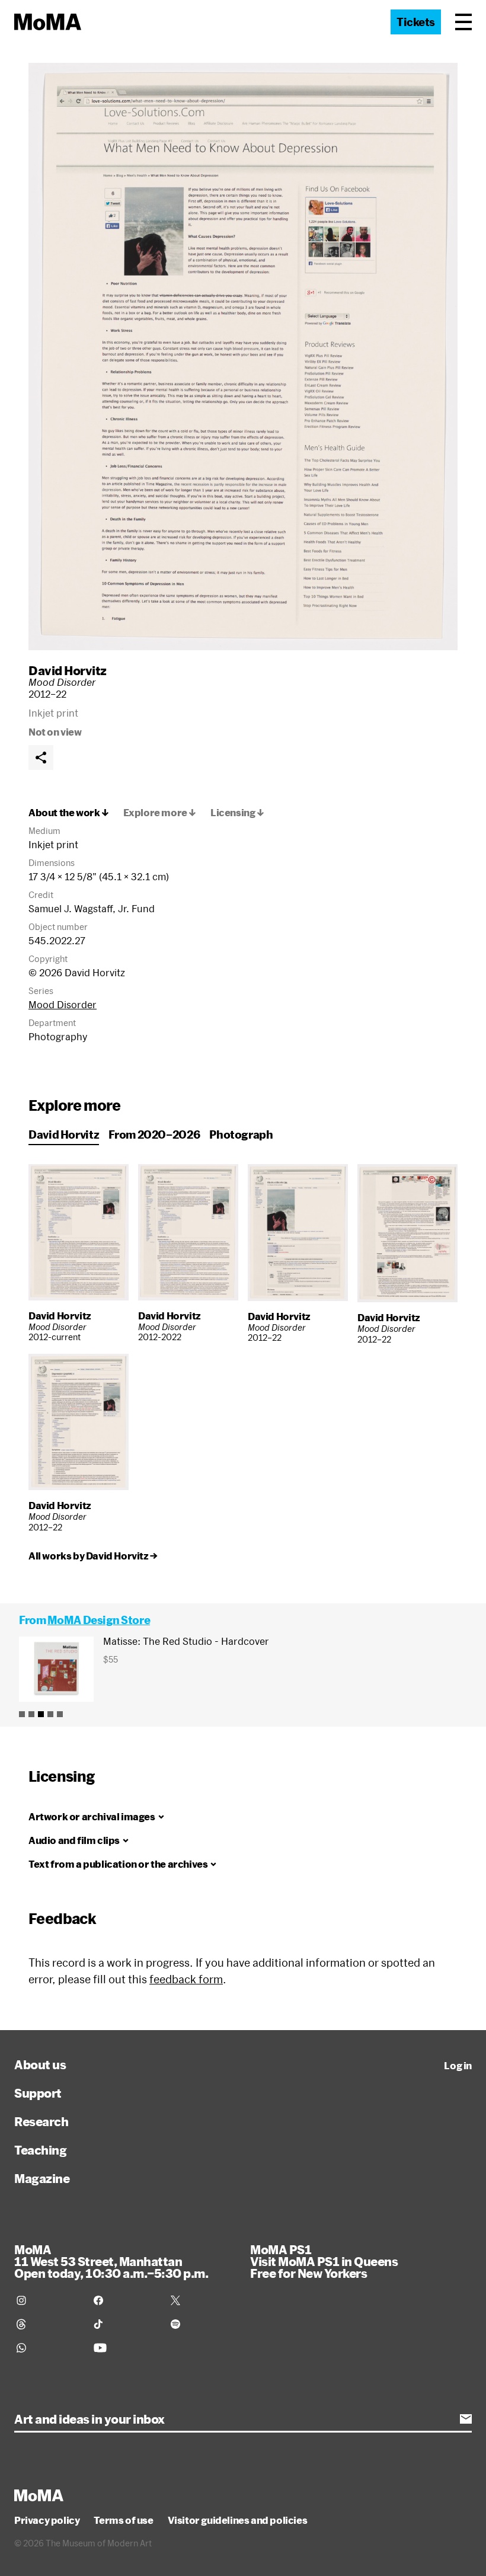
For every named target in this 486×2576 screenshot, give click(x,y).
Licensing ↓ (237, 813)
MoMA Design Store (99, 1620)
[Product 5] (60, 1714)
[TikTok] (125, 2324)
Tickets (416, 22)
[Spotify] (202, 2324)
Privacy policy (47, 2520)
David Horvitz (68, 670)
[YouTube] (125, 2348)
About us (40, 2064)
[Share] (41, 758)
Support (38, 2093)
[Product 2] (31, 1714)
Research (41, 2121)
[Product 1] (22, 1714)
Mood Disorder (63, 1004)
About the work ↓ (69, 813)
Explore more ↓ (160, 813)
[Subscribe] (466, 2419)
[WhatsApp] (48, 2348)
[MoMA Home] (48, 22)
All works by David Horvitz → (93, 1556)
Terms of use (123, 2520)
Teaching (40, 2150)
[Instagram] (48, 2300)
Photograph (241, 1134)
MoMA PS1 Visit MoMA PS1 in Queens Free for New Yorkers (324, 2261)
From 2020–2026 (154, 1134)
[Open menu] (463, 22)
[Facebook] (125, 2300)
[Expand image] (243, 357)
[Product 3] (41, 1714)
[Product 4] (50, 1714)
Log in (458, 2066)
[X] (202, 2300)
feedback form (186, 1979)
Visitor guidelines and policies (238, 2520)
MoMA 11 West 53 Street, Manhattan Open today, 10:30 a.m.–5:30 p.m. (111, 2261)
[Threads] (48, 2324)
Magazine (42, 2178)
